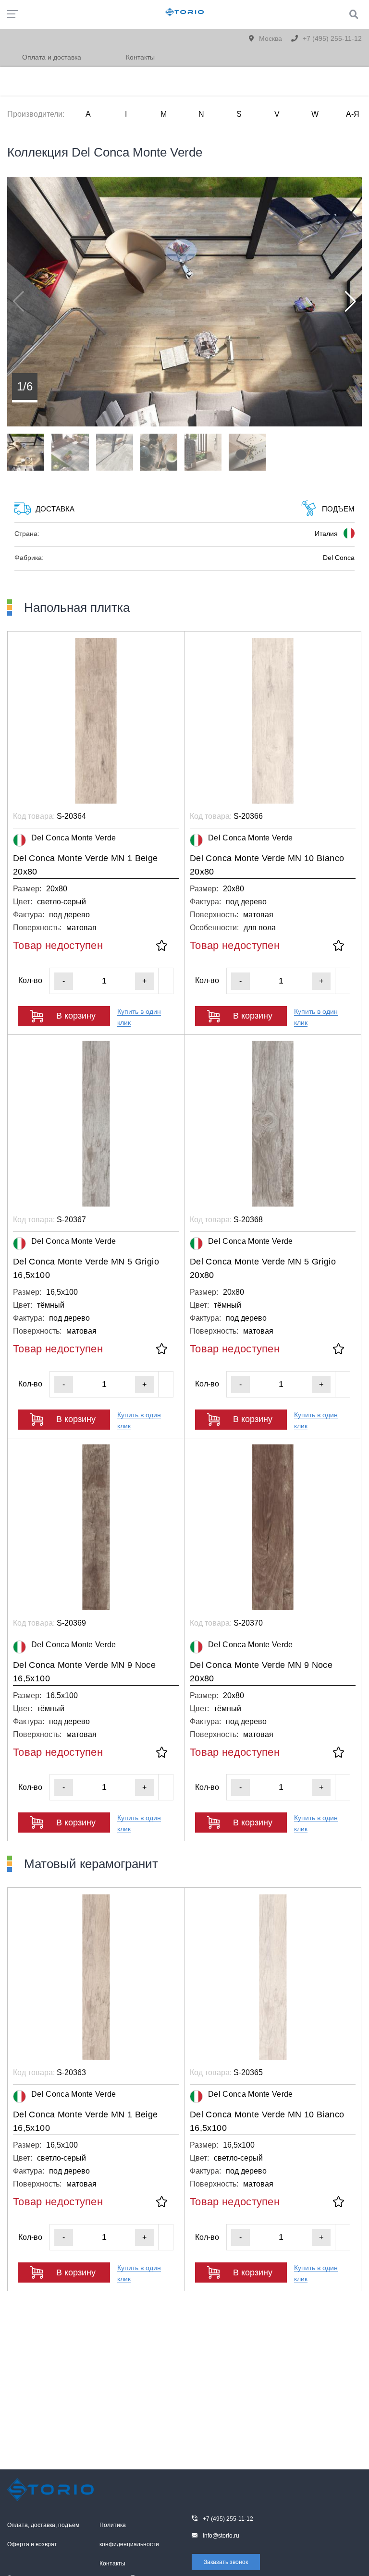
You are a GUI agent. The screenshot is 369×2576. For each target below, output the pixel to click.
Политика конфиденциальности (129, 2535)
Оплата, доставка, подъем (43, 2525)
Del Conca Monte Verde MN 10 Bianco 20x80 (267, 865)
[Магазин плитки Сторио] (50, 2490)
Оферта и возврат (32, 2544)
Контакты (140, 57)
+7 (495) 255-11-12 (331, 38)
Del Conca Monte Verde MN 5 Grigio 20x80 (263, 1268)
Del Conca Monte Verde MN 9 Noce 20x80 (261, 1672)
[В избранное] (162, 946)
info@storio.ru (221, 2536)
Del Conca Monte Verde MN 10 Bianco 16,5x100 (267, 2121)
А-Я (353, 114)
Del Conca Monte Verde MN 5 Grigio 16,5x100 (86, 1268)
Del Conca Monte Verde (74, 838)
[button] (351, 302)
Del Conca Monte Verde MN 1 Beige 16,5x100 (86, 2121)
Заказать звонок (226, 2562)
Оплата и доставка (52, 57)
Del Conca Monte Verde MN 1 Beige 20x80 (86, 865)
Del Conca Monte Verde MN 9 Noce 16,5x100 (84, 1672)
